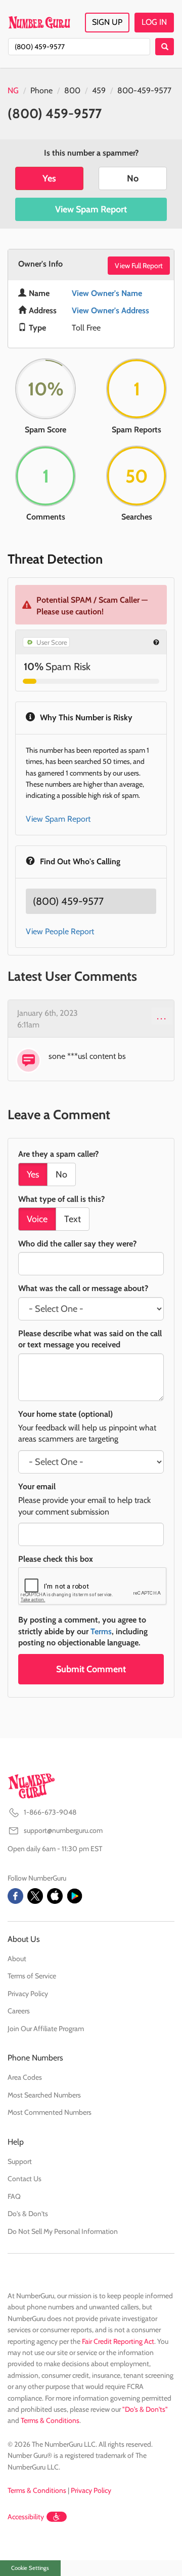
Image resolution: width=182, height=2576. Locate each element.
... (162, 1016)
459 (99, 90)
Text (73, 1219)
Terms (101, 1631)
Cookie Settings (30, 2568)
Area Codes (25, 2077)
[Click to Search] (165, 47)
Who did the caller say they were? (77, 1244)
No (133, 178)
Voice (37, 1219)
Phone (41, 90)
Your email (37, 1486)
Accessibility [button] (26, 2517)
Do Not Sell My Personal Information (63, 2231)
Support (20, 2161)
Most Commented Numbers (50, 2112)
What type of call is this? (61, 1199)
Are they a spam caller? (58, 1154)
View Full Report (139, 266)
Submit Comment (91, 1669)
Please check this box (56, 1559)
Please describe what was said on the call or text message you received (90, 1339)
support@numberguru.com (63, 1830)
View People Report (60, 931)
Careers (19, 2011)
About (17, 1959)
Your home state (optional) (65, 1414)
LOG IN (154, 22)
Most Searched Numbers (44, 2095)
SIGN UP (107, 22)
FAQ (14, 2196)
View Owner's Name (107, 293)
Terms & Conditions (50, 2420)
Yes (49, 178)
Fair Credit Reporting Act (118, 2341)
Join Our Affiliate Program (46, 2029)
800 (72, 90)
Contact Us (25, 2179)
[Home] (39, 22)
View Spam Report (91, 209)
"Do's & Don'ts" (145, 2409)
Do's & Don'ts (28, 2214)
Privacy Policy (28, 1994)
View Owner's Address (110, 310)
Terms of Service (32, 1976)
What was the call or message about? (83, 1288)
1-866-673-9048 (50, 1812)
